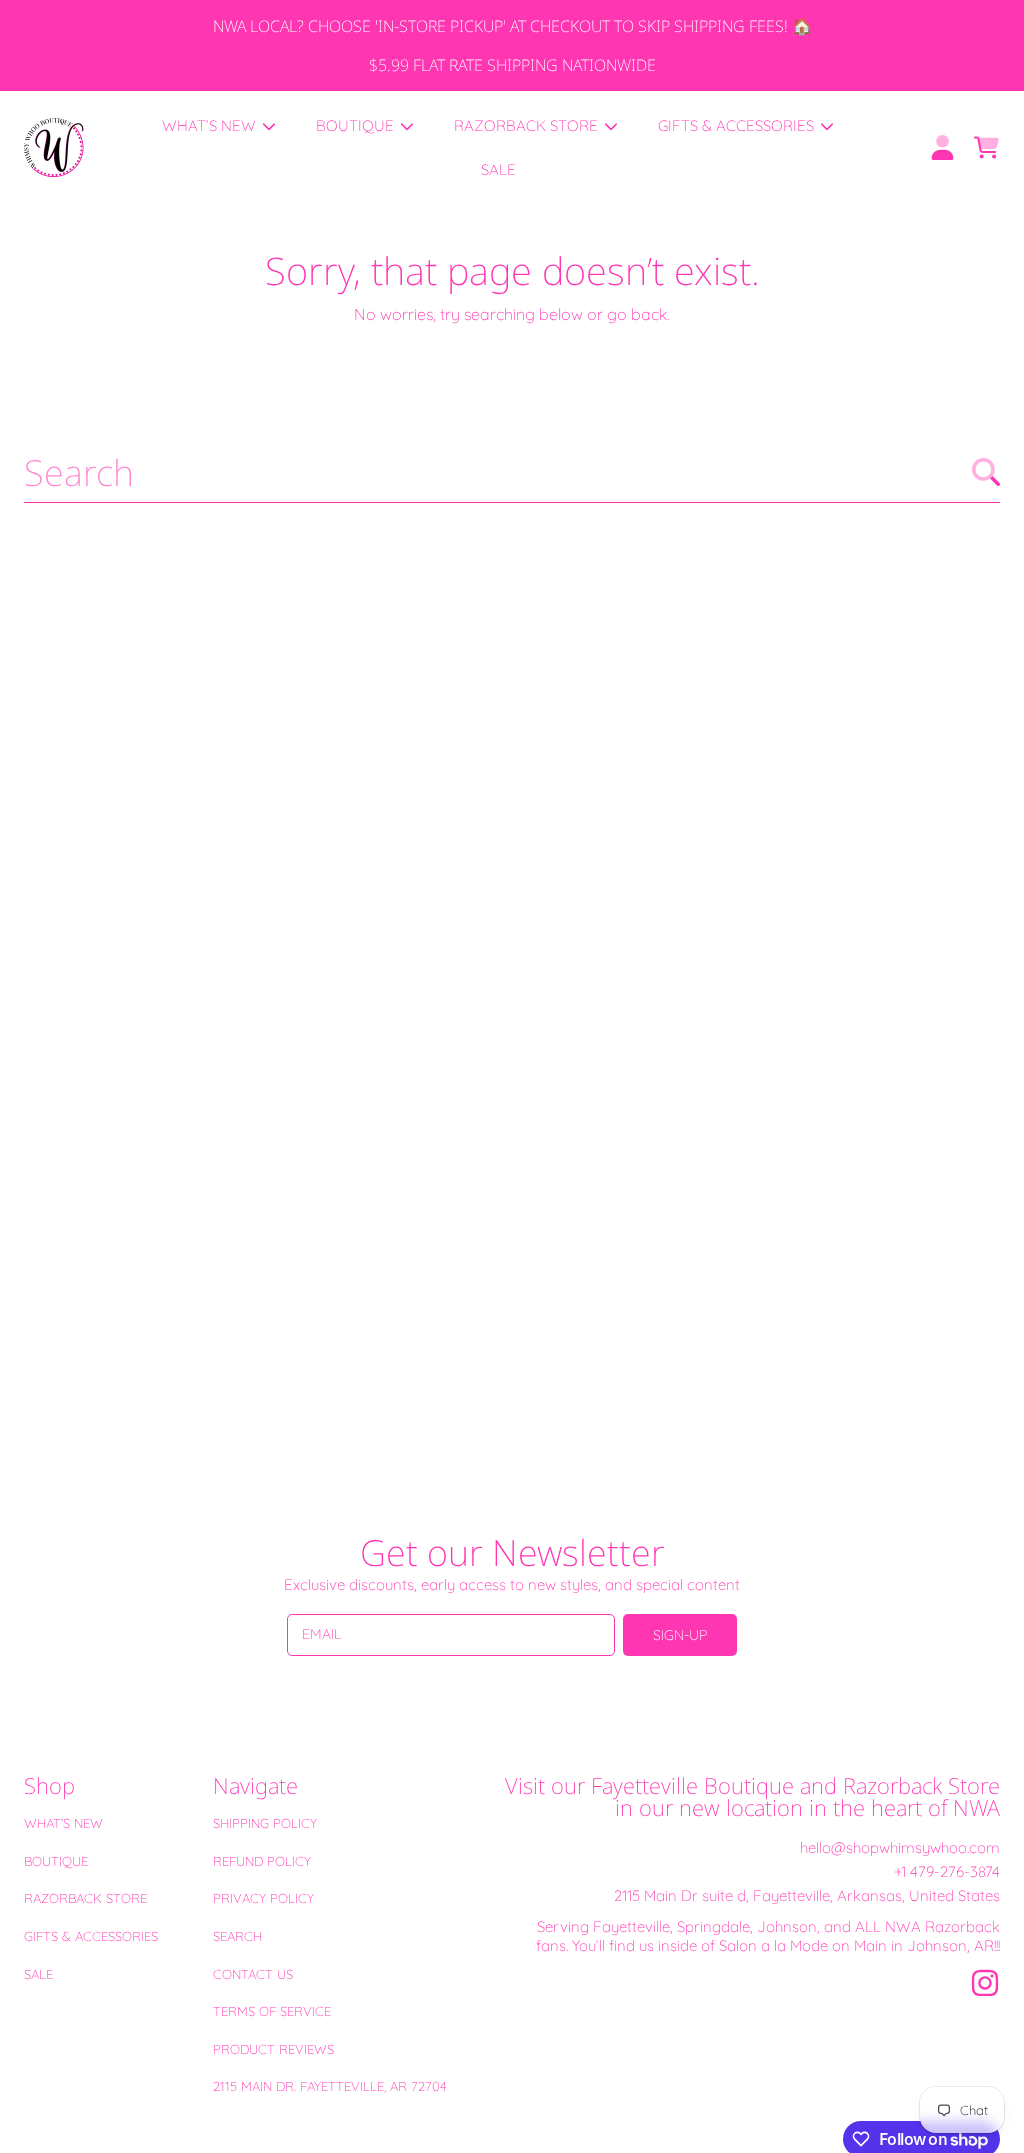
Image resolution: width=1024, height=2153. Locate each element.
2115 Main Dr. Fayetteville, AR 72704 (330, 2086)
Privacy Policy (263, 1898)
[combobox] (512, 472)
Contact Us (253, 1974)
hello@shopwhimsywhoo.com (900, 1847)
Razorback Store (85, 1898)
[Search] (986, 472)
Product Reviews (273, 2049)
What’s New (63, 1823)
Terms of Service (272, 2011)
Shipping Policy (265, 1823)
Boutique (56, 1861)
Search (237, 1936)
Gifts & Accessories (91, 1936)
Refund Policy (262, 1861)
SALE (38, 1974)
